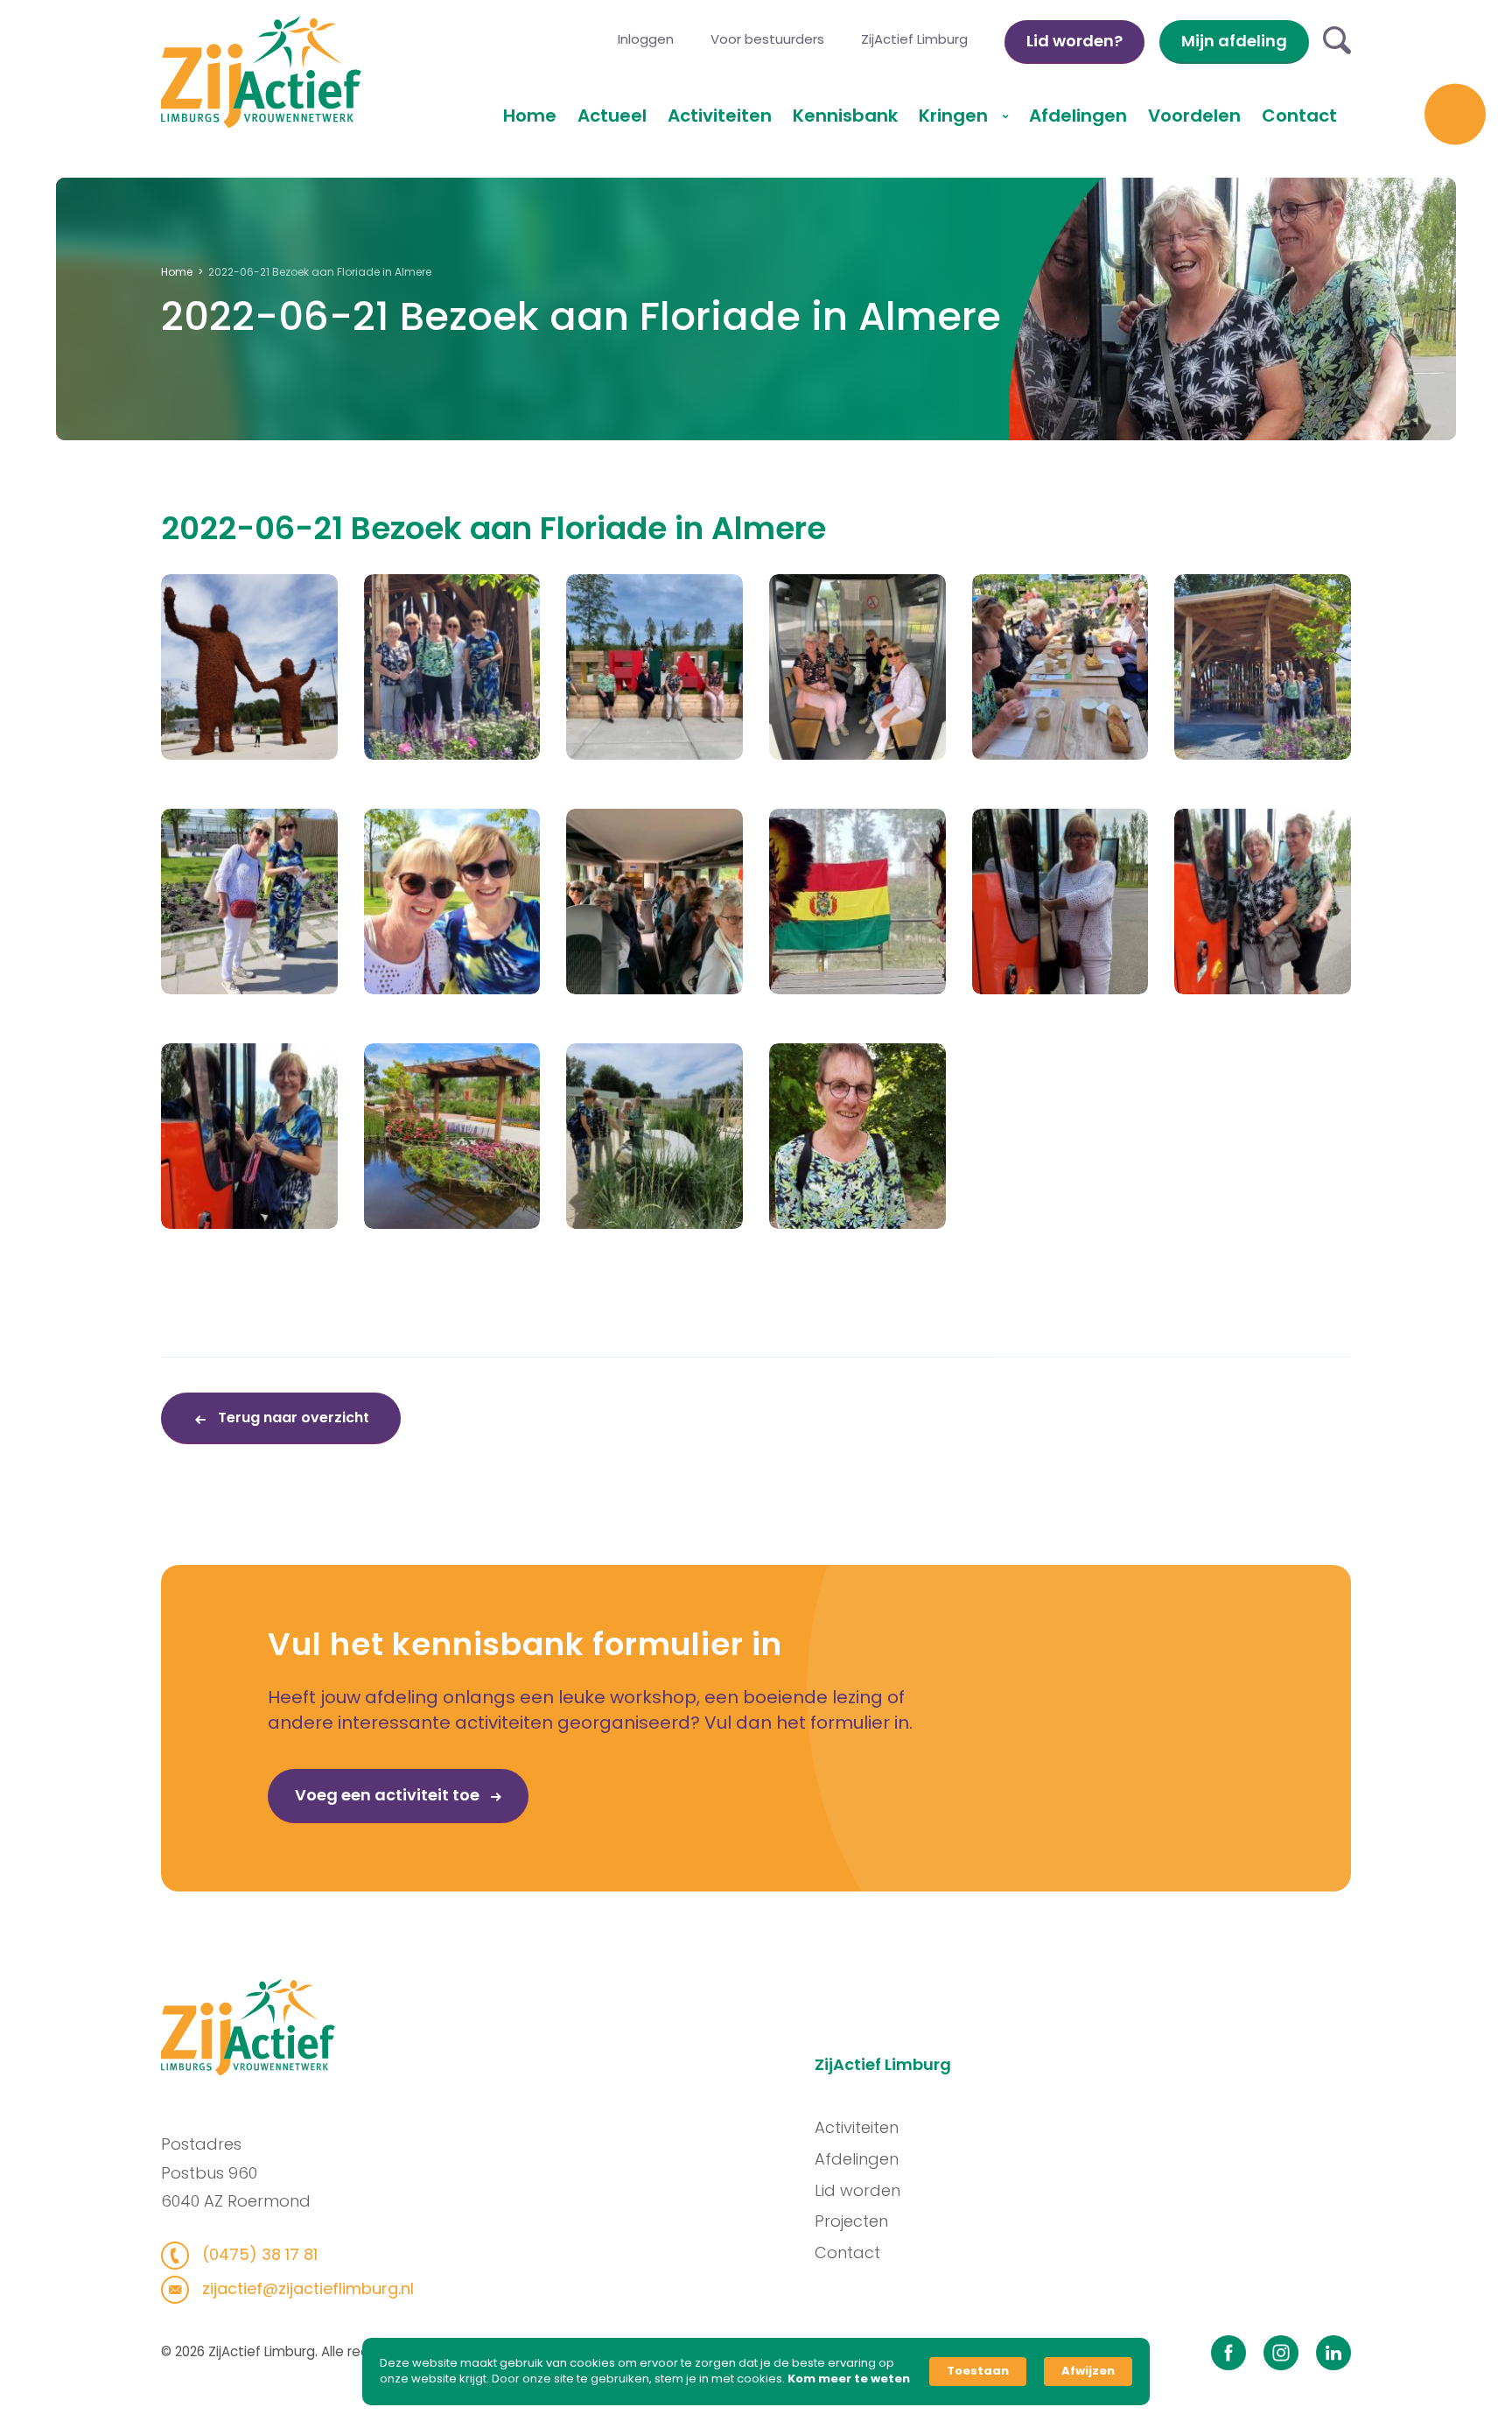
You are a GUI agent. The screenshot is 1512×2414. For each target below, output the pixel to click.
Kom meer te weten (849, 2379)
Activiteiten (720, 116)
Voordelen (1194, 116)
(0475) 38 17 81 (258, 2254)
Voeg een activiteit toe (389, 1795)
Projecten (851, 2221)
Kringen (955, 116)
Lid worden (857, 2190)
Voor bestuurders (767, 39)
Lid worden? (1074, 41)
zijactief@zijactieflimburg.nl (306, 2288)
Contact (1299, 116)
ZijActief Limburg (914, 39)
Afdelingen (1078, 116)
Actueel (612, 116)
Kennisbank (845, 116)
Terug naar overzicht (292, 1418)
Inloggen (646, 39)
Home (530, 116)
